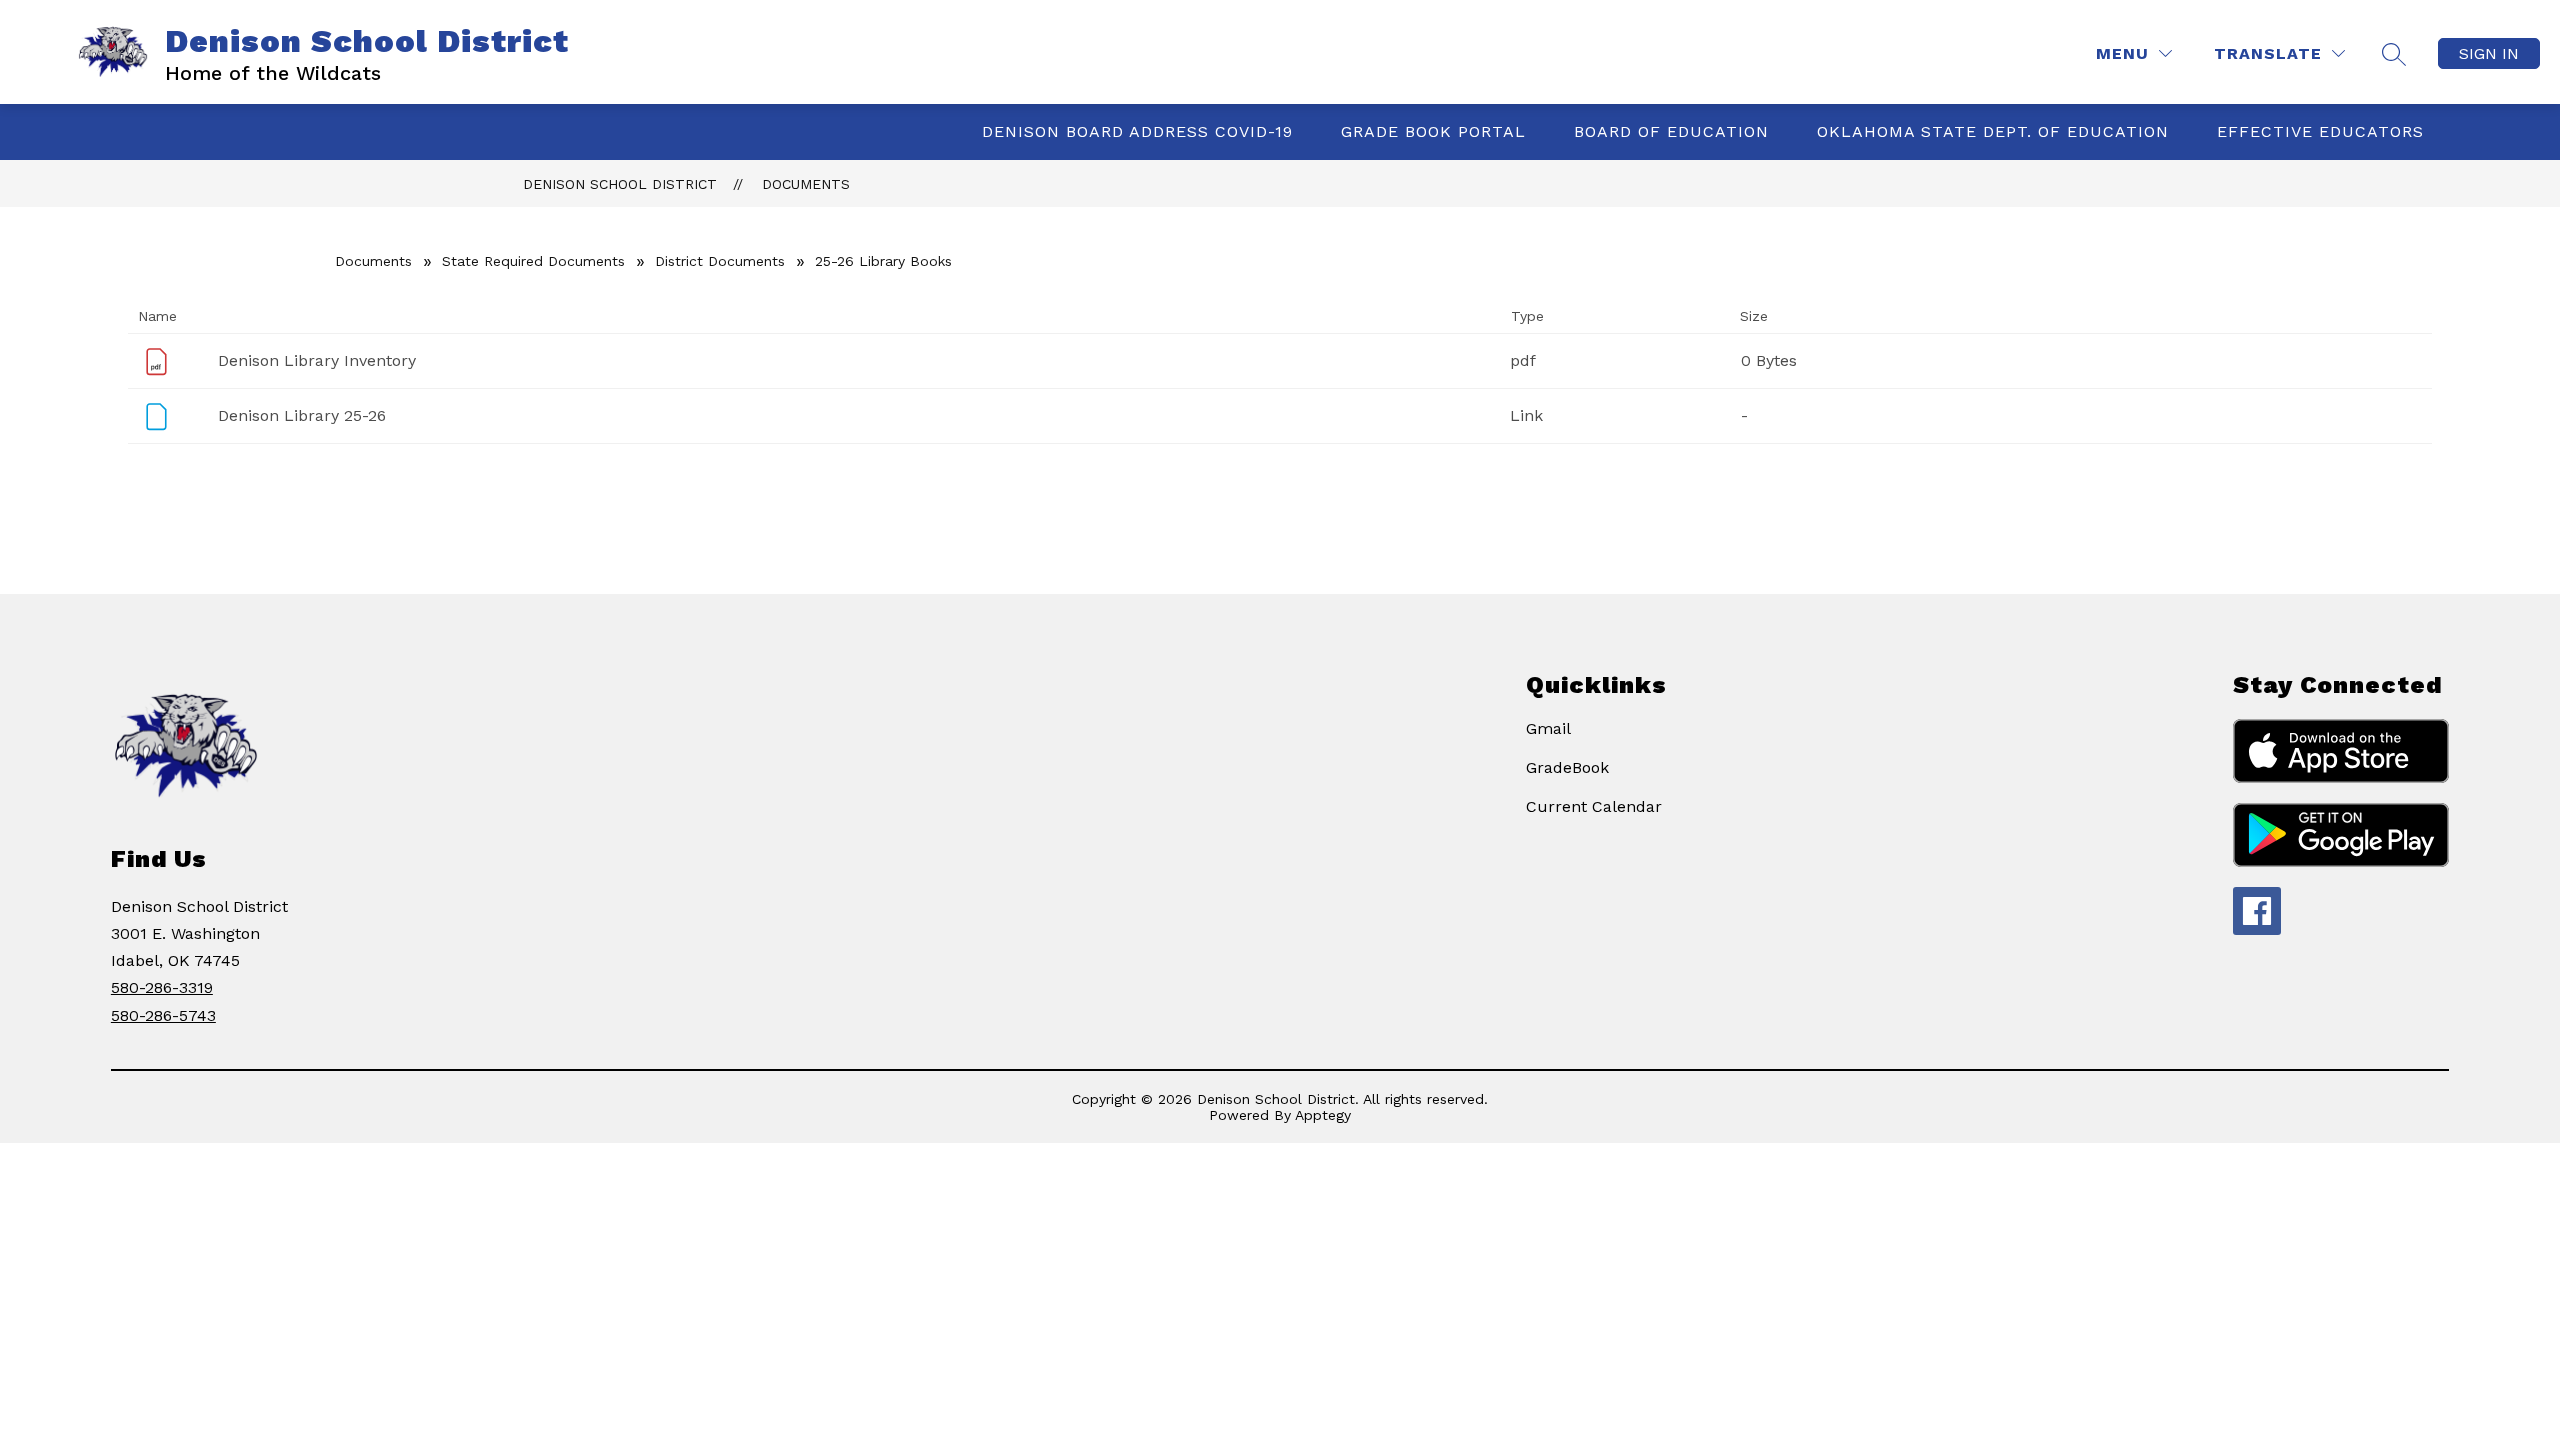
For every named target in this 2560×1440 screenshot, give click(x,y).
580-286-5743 (163, 1015)
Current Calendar (1594, 806)
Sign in (2489, 53)
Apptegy (1323, 1115)
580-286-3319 (162, 987)
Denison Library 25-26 (302, 415)
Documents (806, 184)
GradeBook (1567, 767)
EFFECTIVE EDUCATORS (2320, 131)
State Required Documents (533, 261)
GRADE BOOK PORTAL (1433, 131)
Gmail (1548, 728)
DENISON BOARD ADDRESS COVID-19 (1137, 131)
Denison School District (620, 184)
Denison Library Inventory (317, 360)
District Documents (720, 261)
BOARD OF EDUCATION (1671, 131)
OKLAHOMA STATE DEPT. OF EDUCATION (1993, 131)
